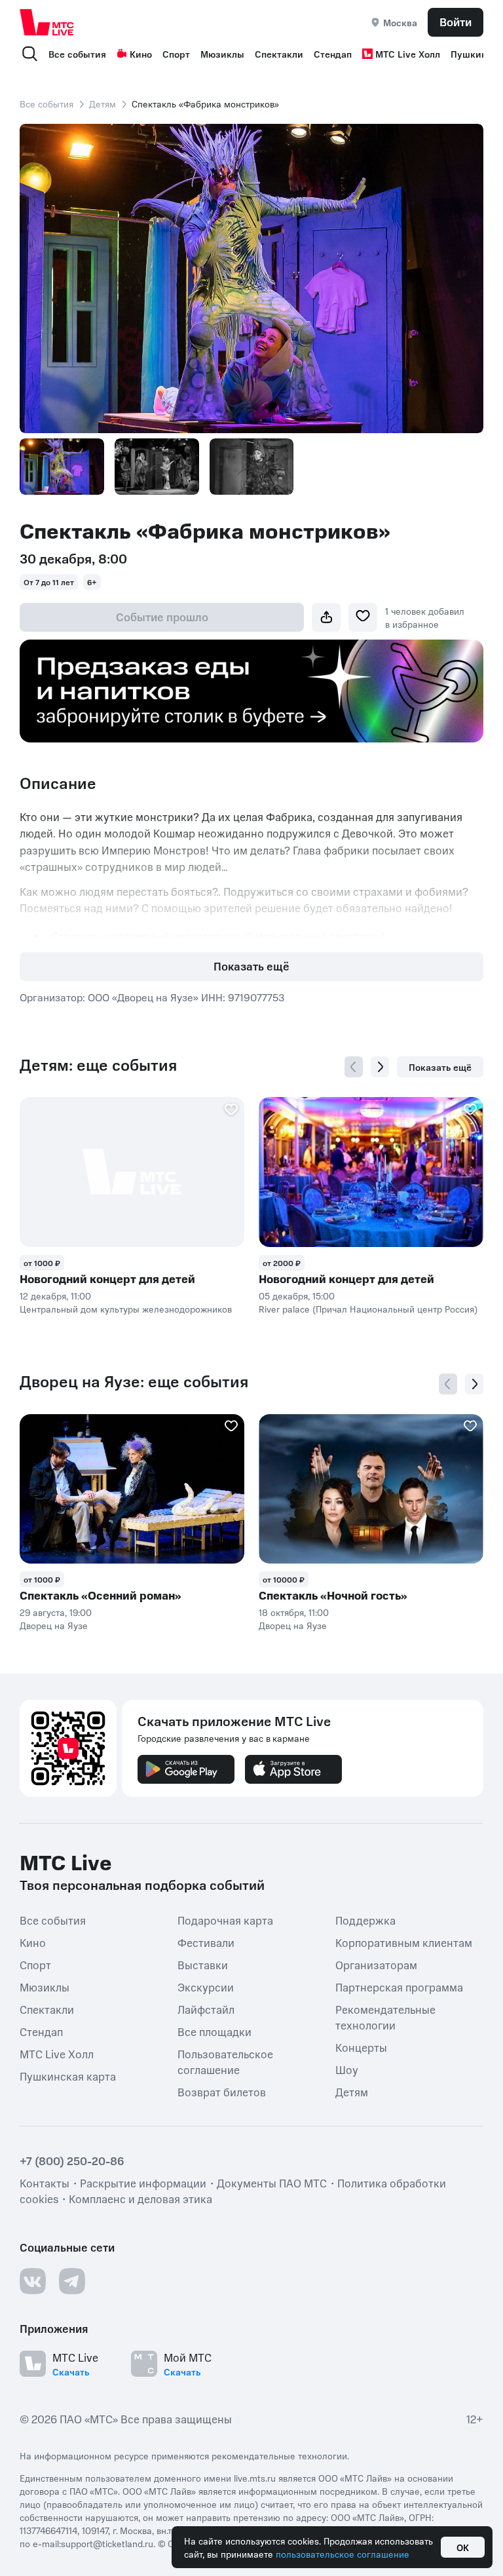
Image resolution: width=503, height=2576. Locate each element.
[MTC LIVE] (47, 22)
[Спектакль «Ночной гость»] (371, 1489)
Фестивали (206, 1942)
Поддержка (365, 1920)
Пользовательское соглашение (225, 2062)
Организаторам (376, 1965)
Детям (102, 104)
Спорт (176, 54)
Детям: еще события (98, 1065)
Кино (141, 54)
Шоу (347, 2069)
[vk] (33, 2281)
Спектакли (279, 54)
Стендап (333, 54)
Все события (77, 54)
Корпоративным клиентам (404, 1942)
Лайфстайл (206, 2009)
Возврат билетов (222, 2092)
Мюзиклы (222, 54)
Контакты (45, 2183)
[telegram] (72, 2281)
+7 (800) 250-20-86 (72, 2161)
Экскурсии (206, 1987)
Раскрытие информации (143, 2183)
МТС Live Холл (408, 54)
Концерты (361, 2047)
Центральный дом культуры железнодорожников (126, 1309)
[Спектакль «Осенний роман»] (132, 1489)
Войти (456, 22)
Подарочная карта (225, 1920)
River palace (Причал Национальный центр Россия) (368, 1309)
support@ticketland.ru (107, 2543)
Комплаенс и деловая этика (140, 2199)
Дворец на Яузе (54, 1625)
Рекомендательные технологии (385, 2017)
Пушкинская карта (68, 2076)
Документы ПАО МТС (272, 2183)
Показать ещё (251, 966)
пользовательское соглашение (343, 2554)
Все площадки (214, 2031)
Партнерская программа (399, 1987)
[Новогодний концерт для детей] (132, 1172)
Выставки (203, 1965)
